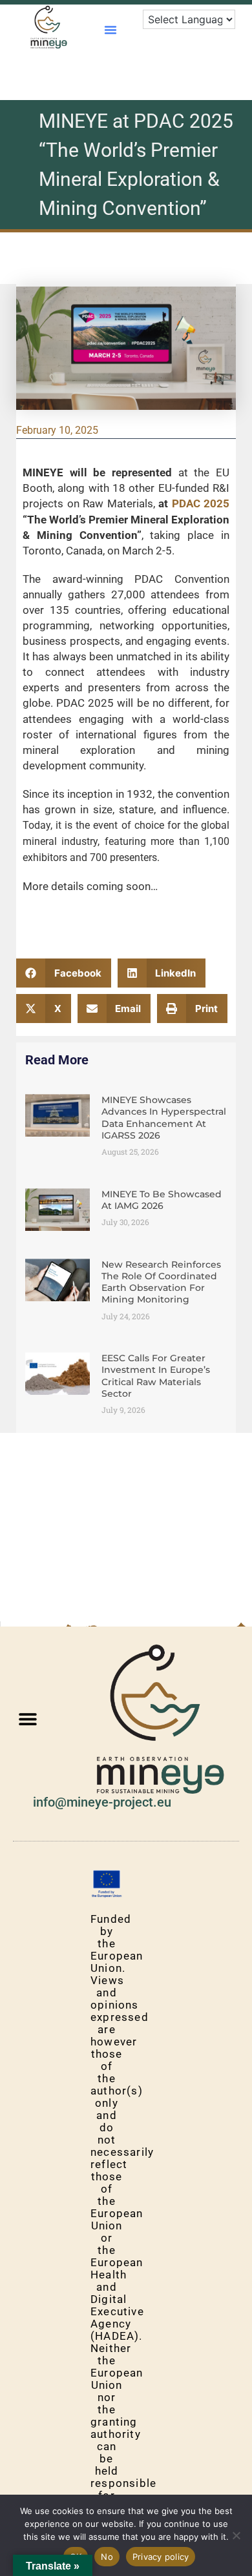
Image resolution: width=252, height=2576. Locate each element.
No (107, 2557)
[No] (236, 2535)
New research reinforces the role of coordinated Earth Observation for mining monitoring (161, 1282)
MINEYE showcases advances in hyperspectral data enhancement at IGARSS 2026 (164, 1118)
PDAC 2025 (201, 503)
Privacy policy (161, 2557)
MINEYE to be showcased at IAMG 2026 (162, 1200)
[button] (110, 30)
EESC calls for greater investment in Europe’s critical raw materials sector (156, 1376)
